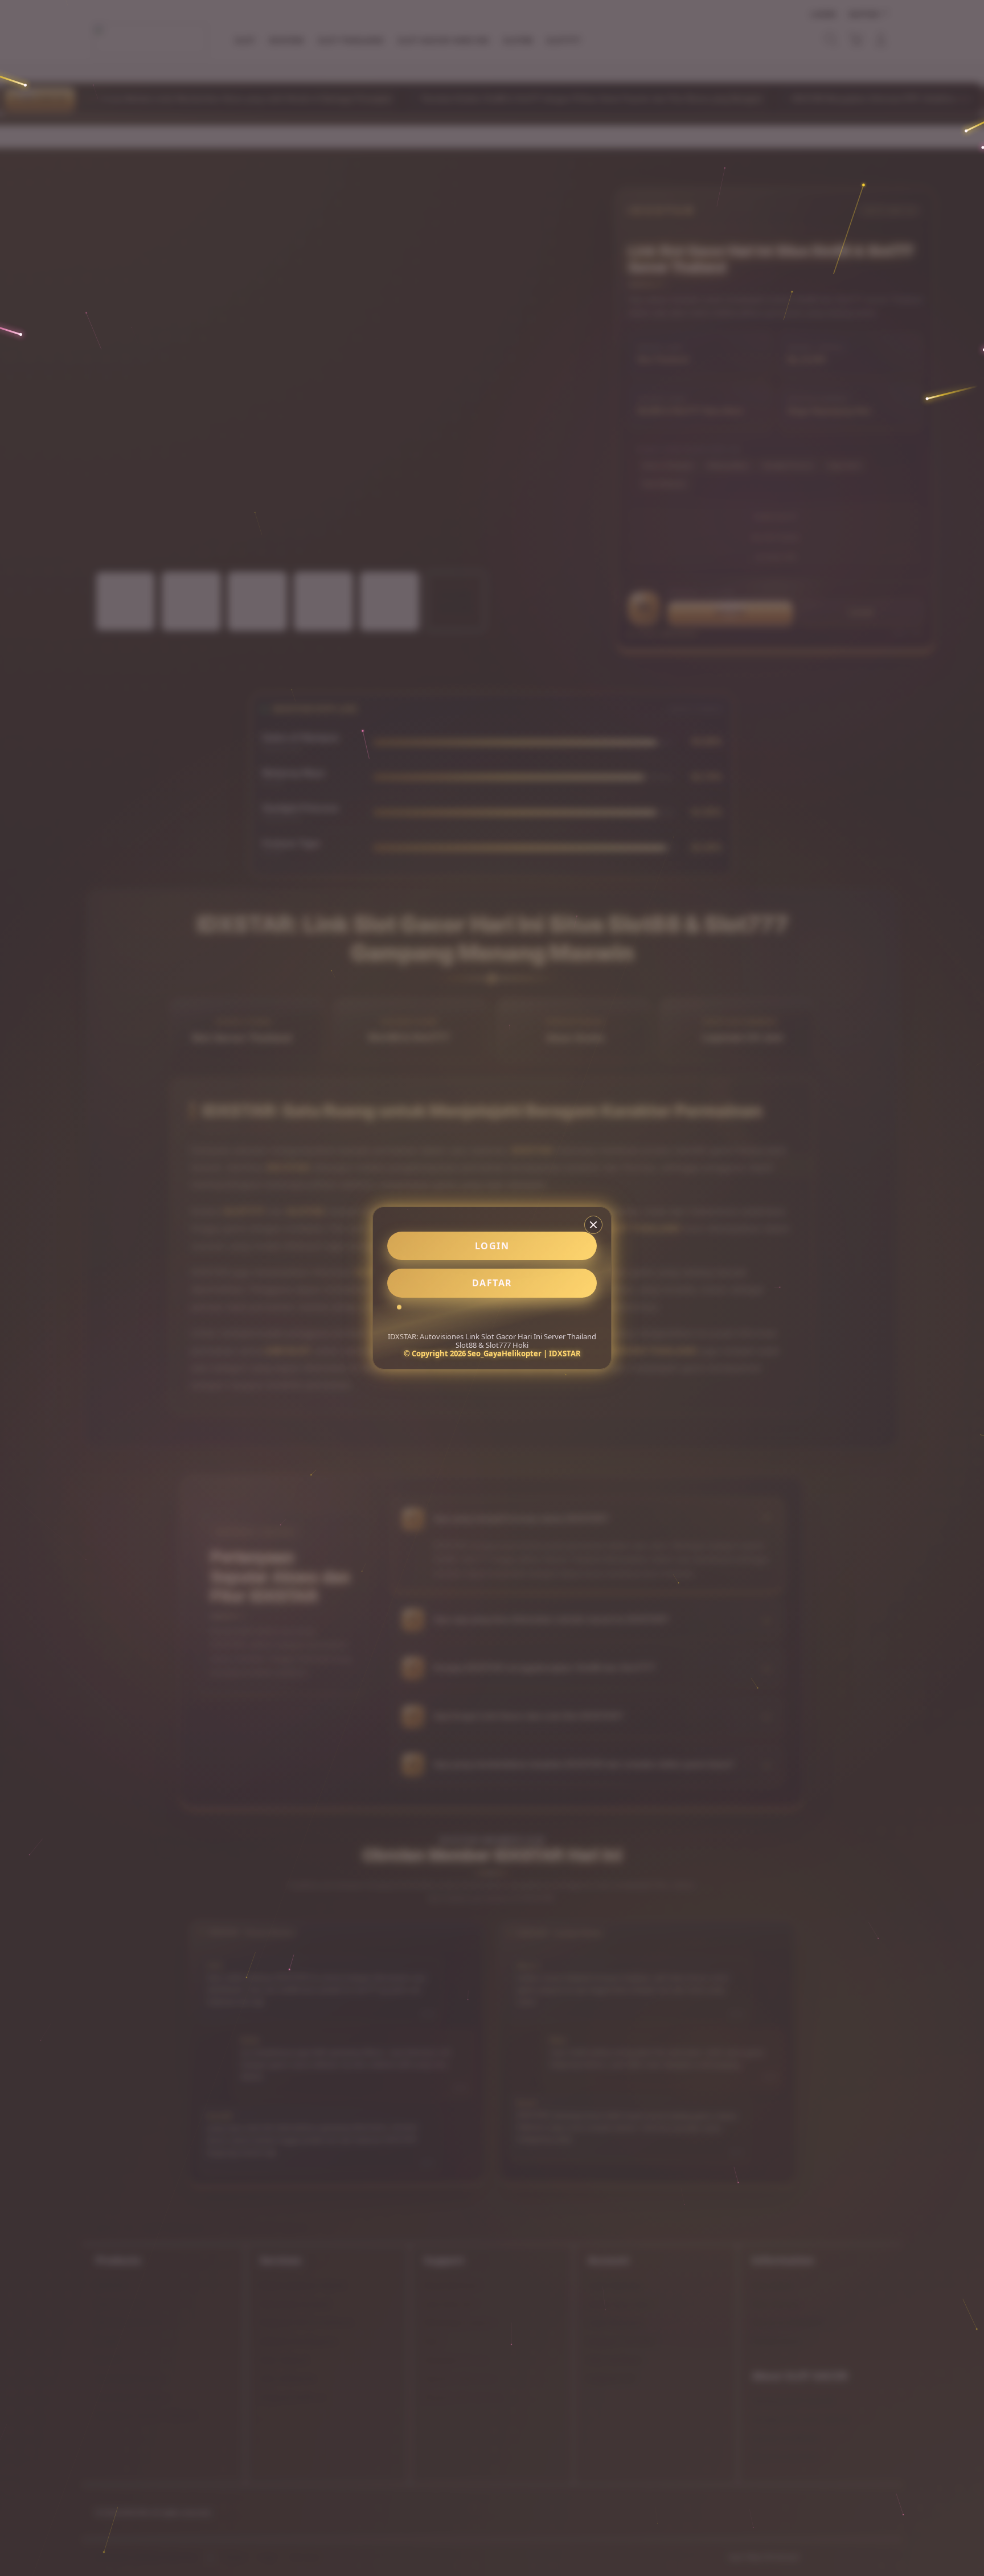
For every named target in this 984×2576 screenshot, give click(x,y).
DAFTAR (492, 1283)
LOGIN (492, 1246)
